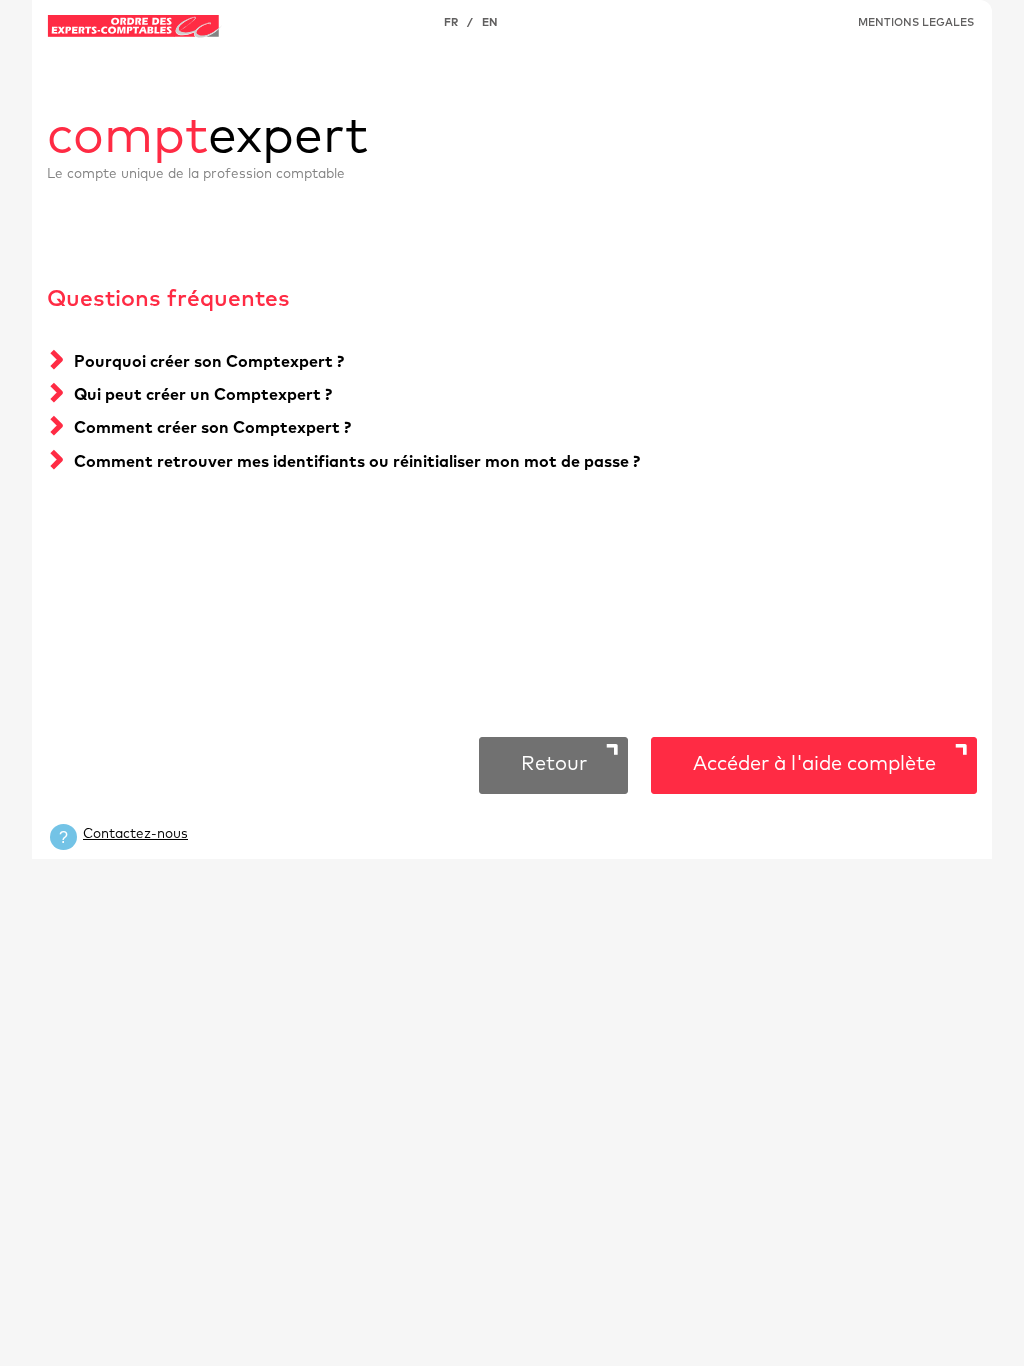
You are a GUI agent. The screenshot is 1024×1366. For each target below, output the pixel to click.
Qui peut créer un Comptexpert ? (203, 395)
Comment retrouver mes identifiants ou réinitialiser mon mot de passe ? (357, 462)
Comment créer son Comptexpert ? (212, 428)
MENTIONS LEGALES (916, 22)
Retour (554, 764)
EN (489, 22)
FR (451, 22)
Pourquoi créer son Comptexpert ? (209, 362)
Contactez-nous (135, 834)
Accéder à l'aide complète (814, 764)
